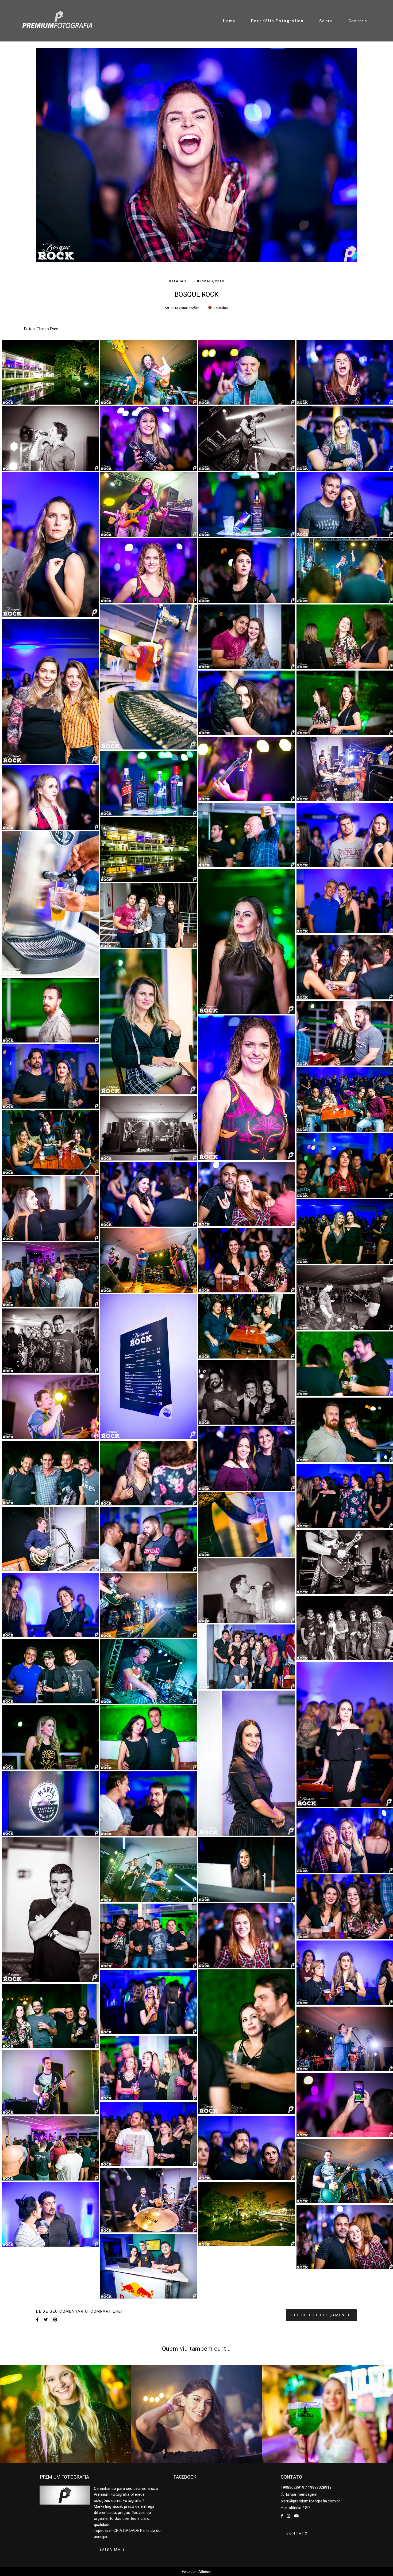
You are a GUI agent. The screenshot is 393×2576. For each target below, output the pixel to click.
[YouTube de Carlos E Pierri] (296, 2516)
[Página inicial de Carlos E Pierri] (57, 21)
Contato (358, 21)
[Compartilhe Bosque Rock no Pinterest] (55, 2320)
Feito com (197, 2572)
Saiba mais (112, 2549)
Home (229, 21)
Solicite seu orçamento (321, 2315)
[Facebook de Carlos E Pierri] (282, 2516)
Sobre (326, 21)
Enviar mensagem (302, 2495)
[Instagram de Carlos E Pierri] (289, 2516)
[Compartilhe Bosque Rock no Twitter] (46, 2320)
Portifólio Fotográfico (278, 21)
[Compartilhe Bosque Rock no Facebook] (37, 2320)
